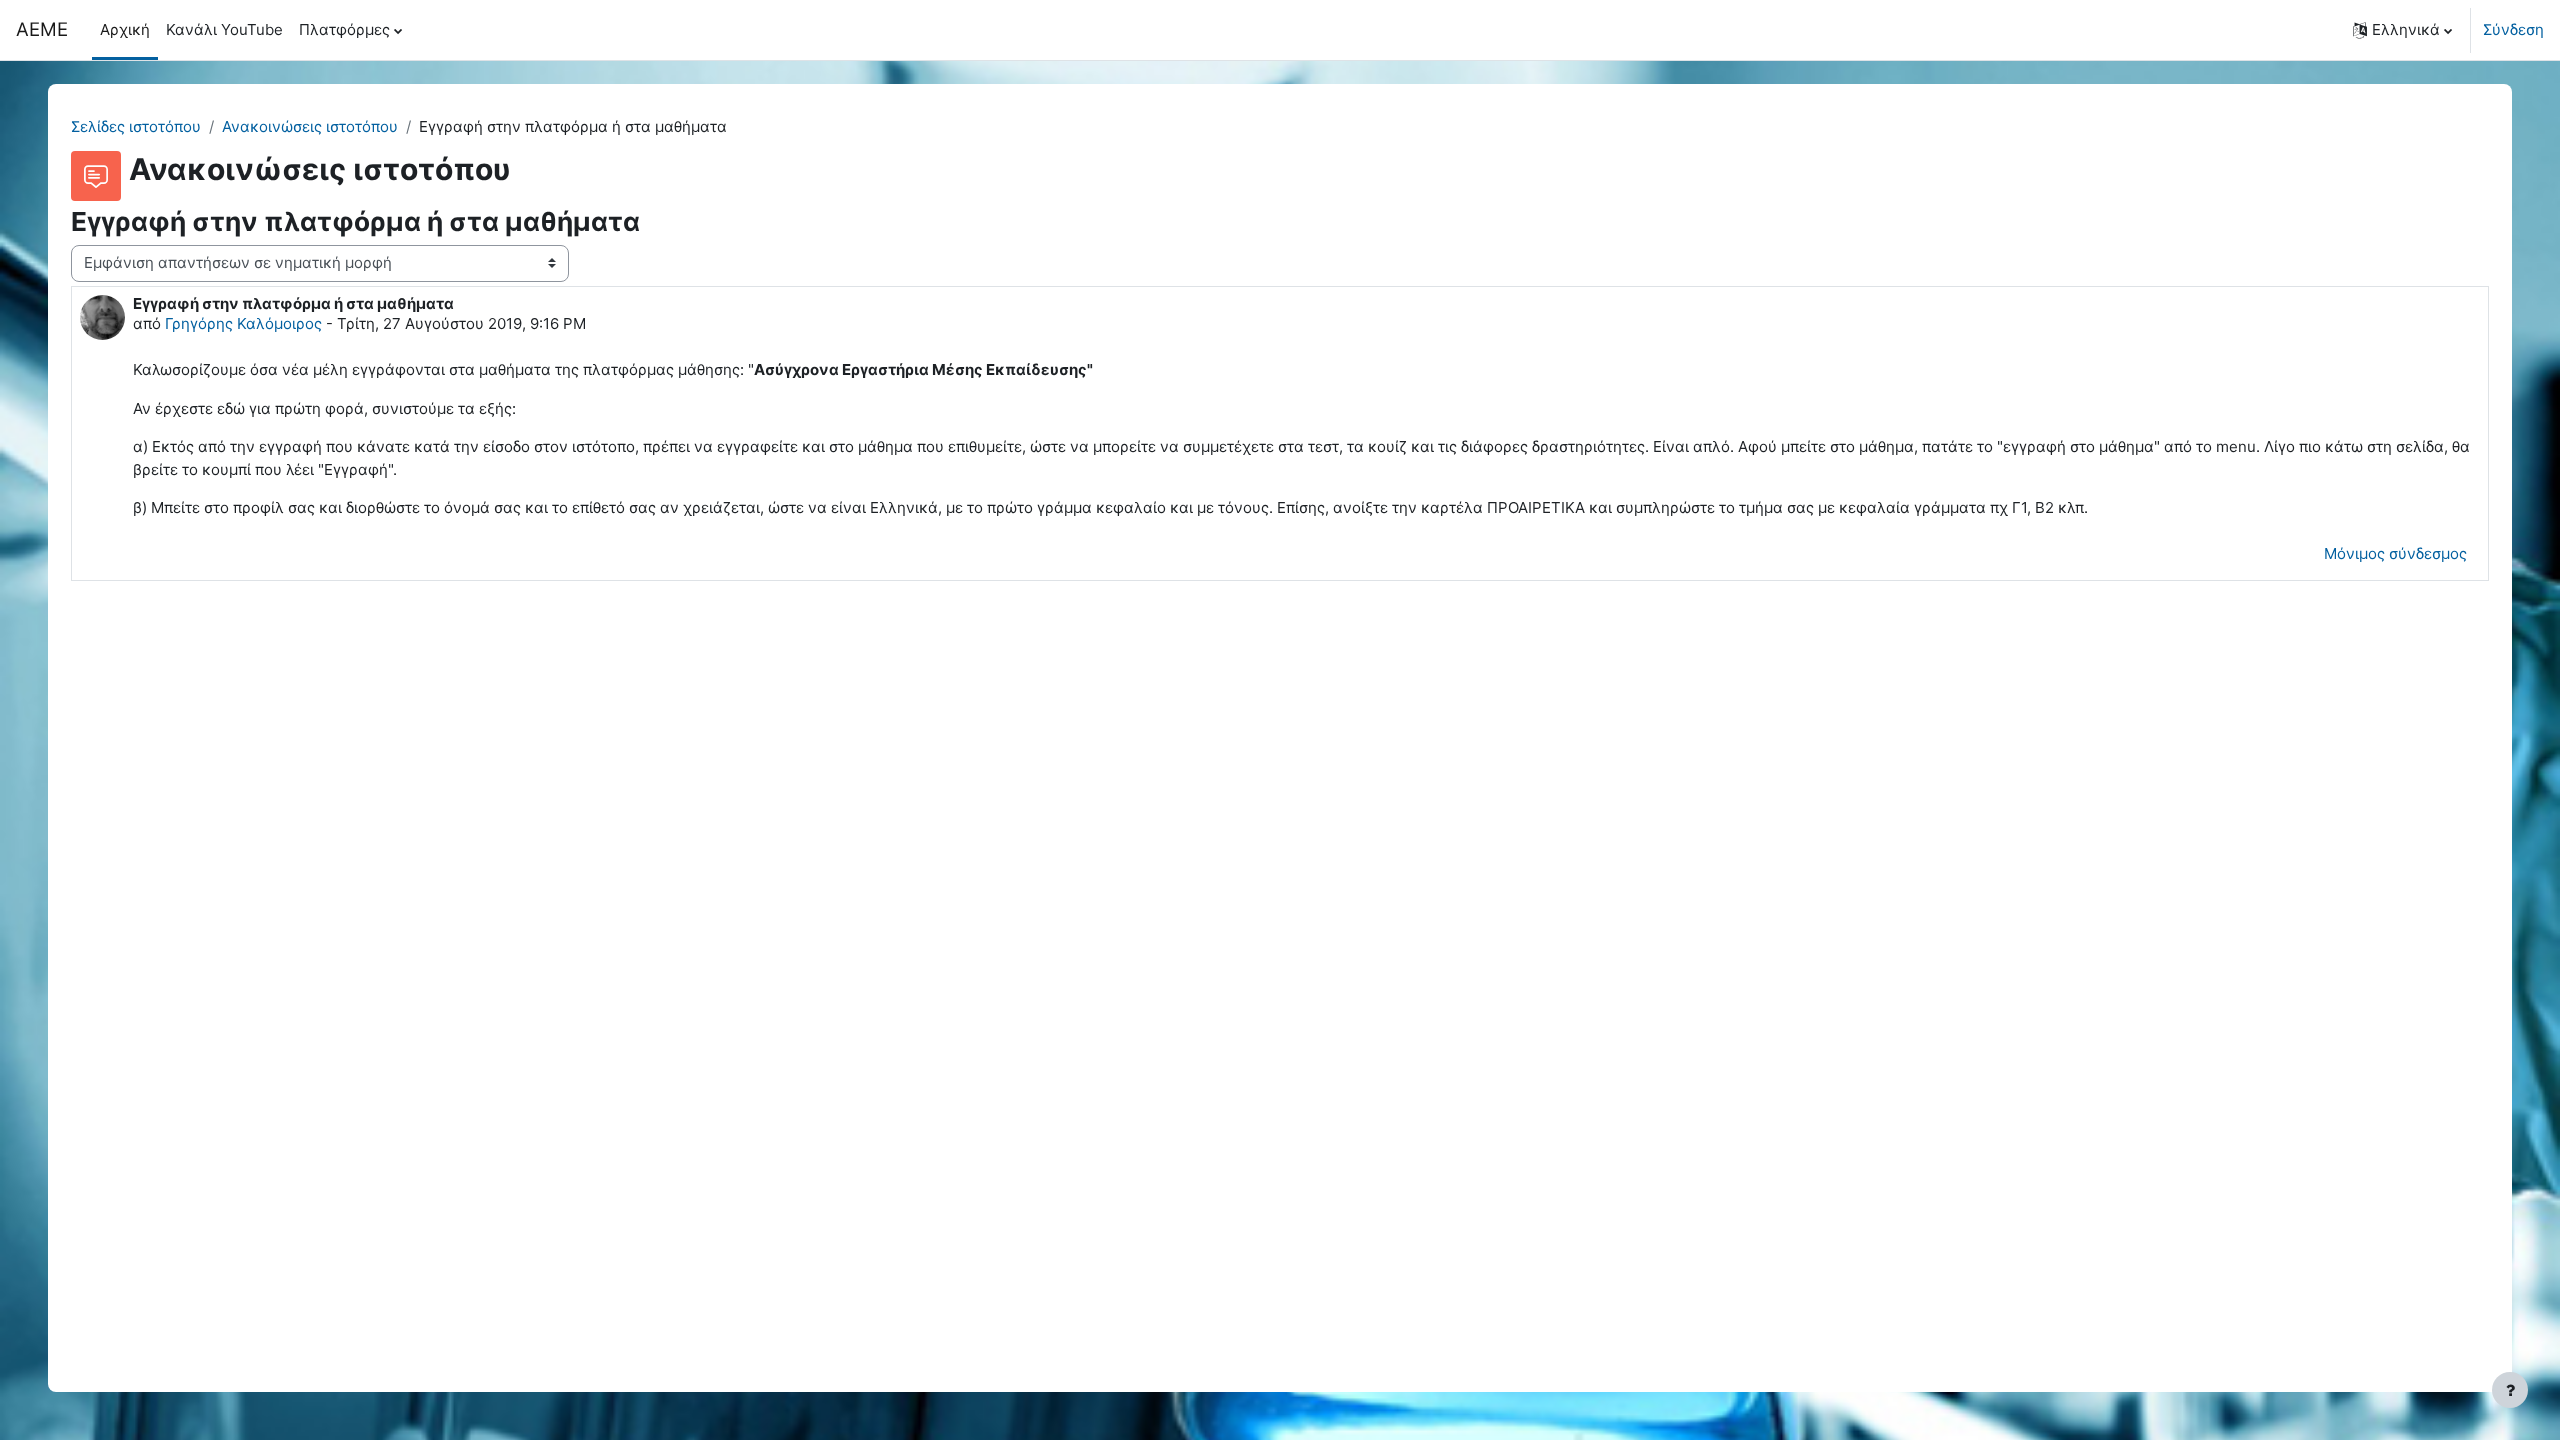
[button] (2402, 30)
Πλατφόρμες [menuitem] (344, 29)
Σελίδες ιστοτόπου (136, 126)
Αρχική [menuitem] (125, 29)
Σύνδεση (2513, 29)
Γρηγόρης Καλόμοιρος (243, 323)
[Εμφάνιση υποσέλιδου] (2510, 1390)
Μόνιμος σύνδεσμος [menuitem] (2395, 553)
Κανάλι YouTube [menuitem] (224, 29)
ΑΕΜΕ (42, 29)
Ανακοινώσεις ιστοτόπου (310, 126)
